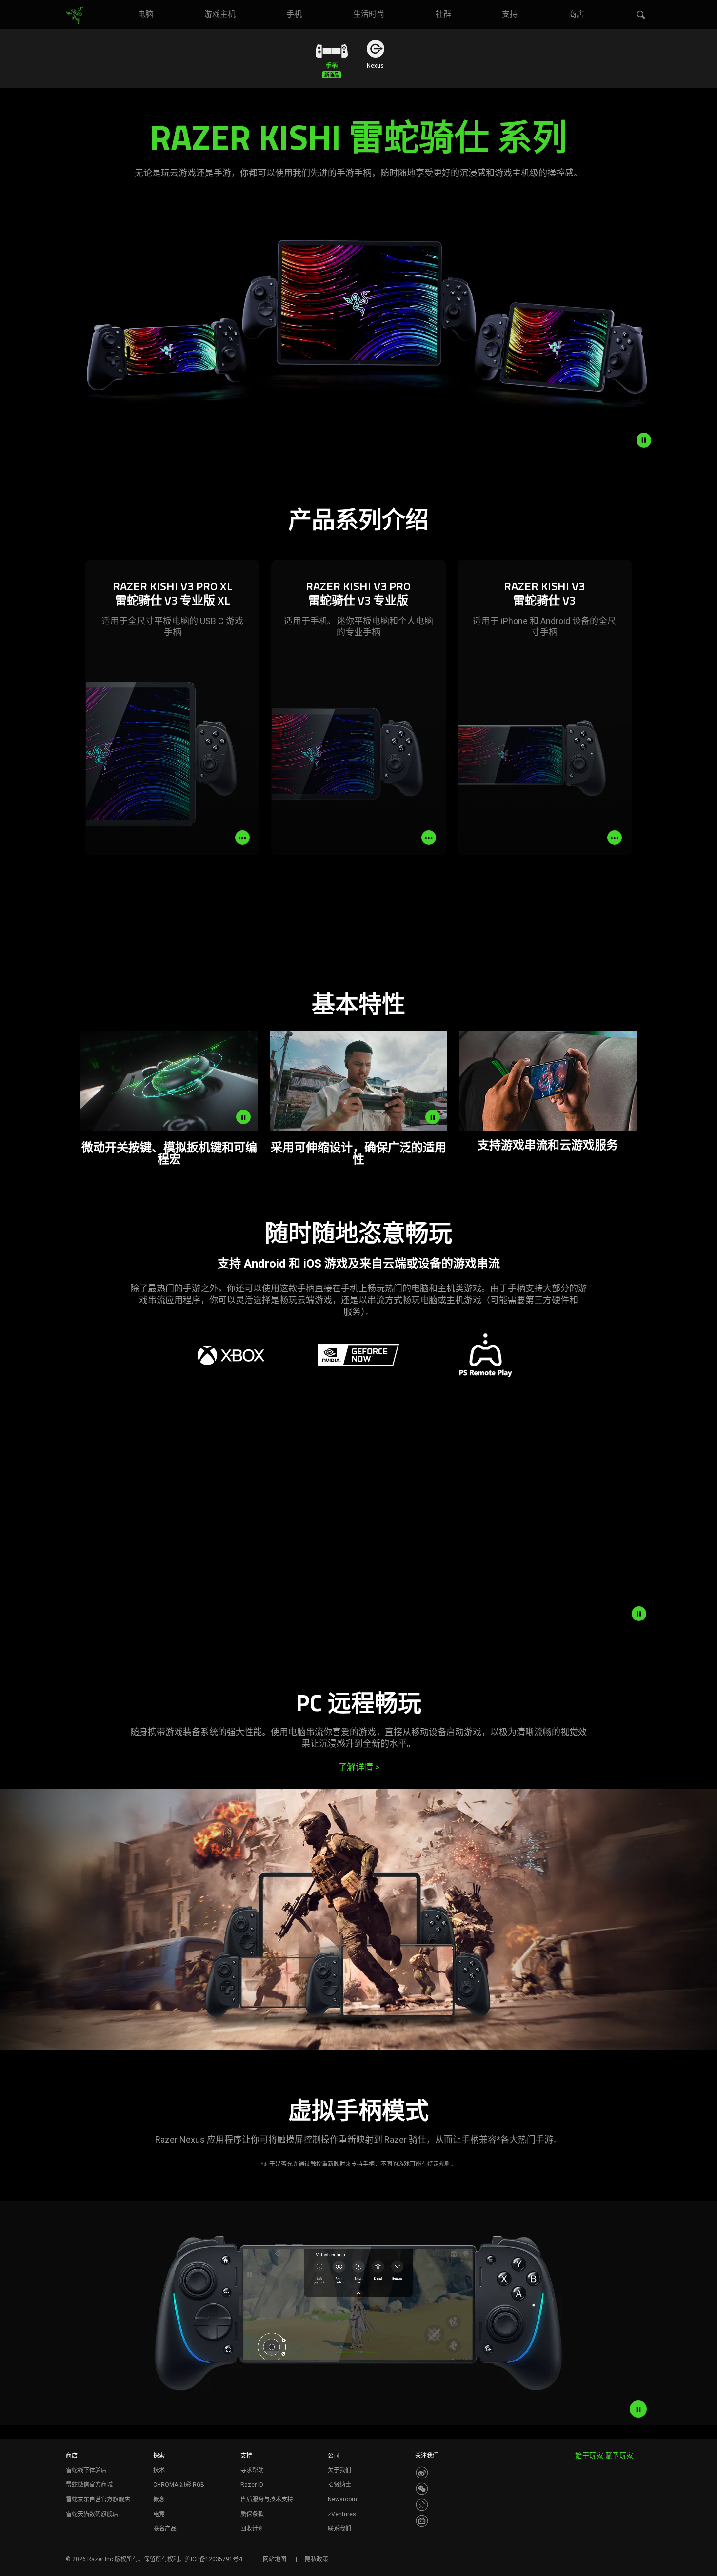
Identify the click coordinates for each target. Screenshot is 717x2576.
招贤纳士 (339, 2485)
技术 (159, 2470)
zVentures (342, 2514)
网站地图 (275, 2559)
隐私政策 (317, 2559)
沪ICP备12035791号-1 (214, 2559)
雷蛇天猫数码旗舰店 (92, 2514)
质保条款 (252, 2514)
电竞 (159, 2514)
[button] (641, 15)
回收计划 (252, 2529)
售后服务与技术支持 (267, 2499)
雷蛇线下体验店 (86, 2470)
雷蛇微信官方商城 (89, 2485)
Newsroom (342, 2499)
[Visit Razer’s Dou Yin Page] (422, 2505)
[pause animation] (639, 1614)
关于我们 (339, 2470)
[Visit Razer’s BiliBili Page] (422, 2521)
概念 (159, 2499)
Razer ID (252, 2485)
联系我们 (339, 2529)
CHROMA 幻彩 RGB (179, 2485)
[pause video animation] (644, 440)
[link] (74, 16)
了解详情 (359, 1767)
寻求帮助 (252, 2470)
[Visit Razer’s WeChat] (422, 2489)
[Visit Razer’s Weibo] (422, 2473)
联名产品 (165, 2529)
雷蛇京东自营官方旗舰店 (98, 2499)
